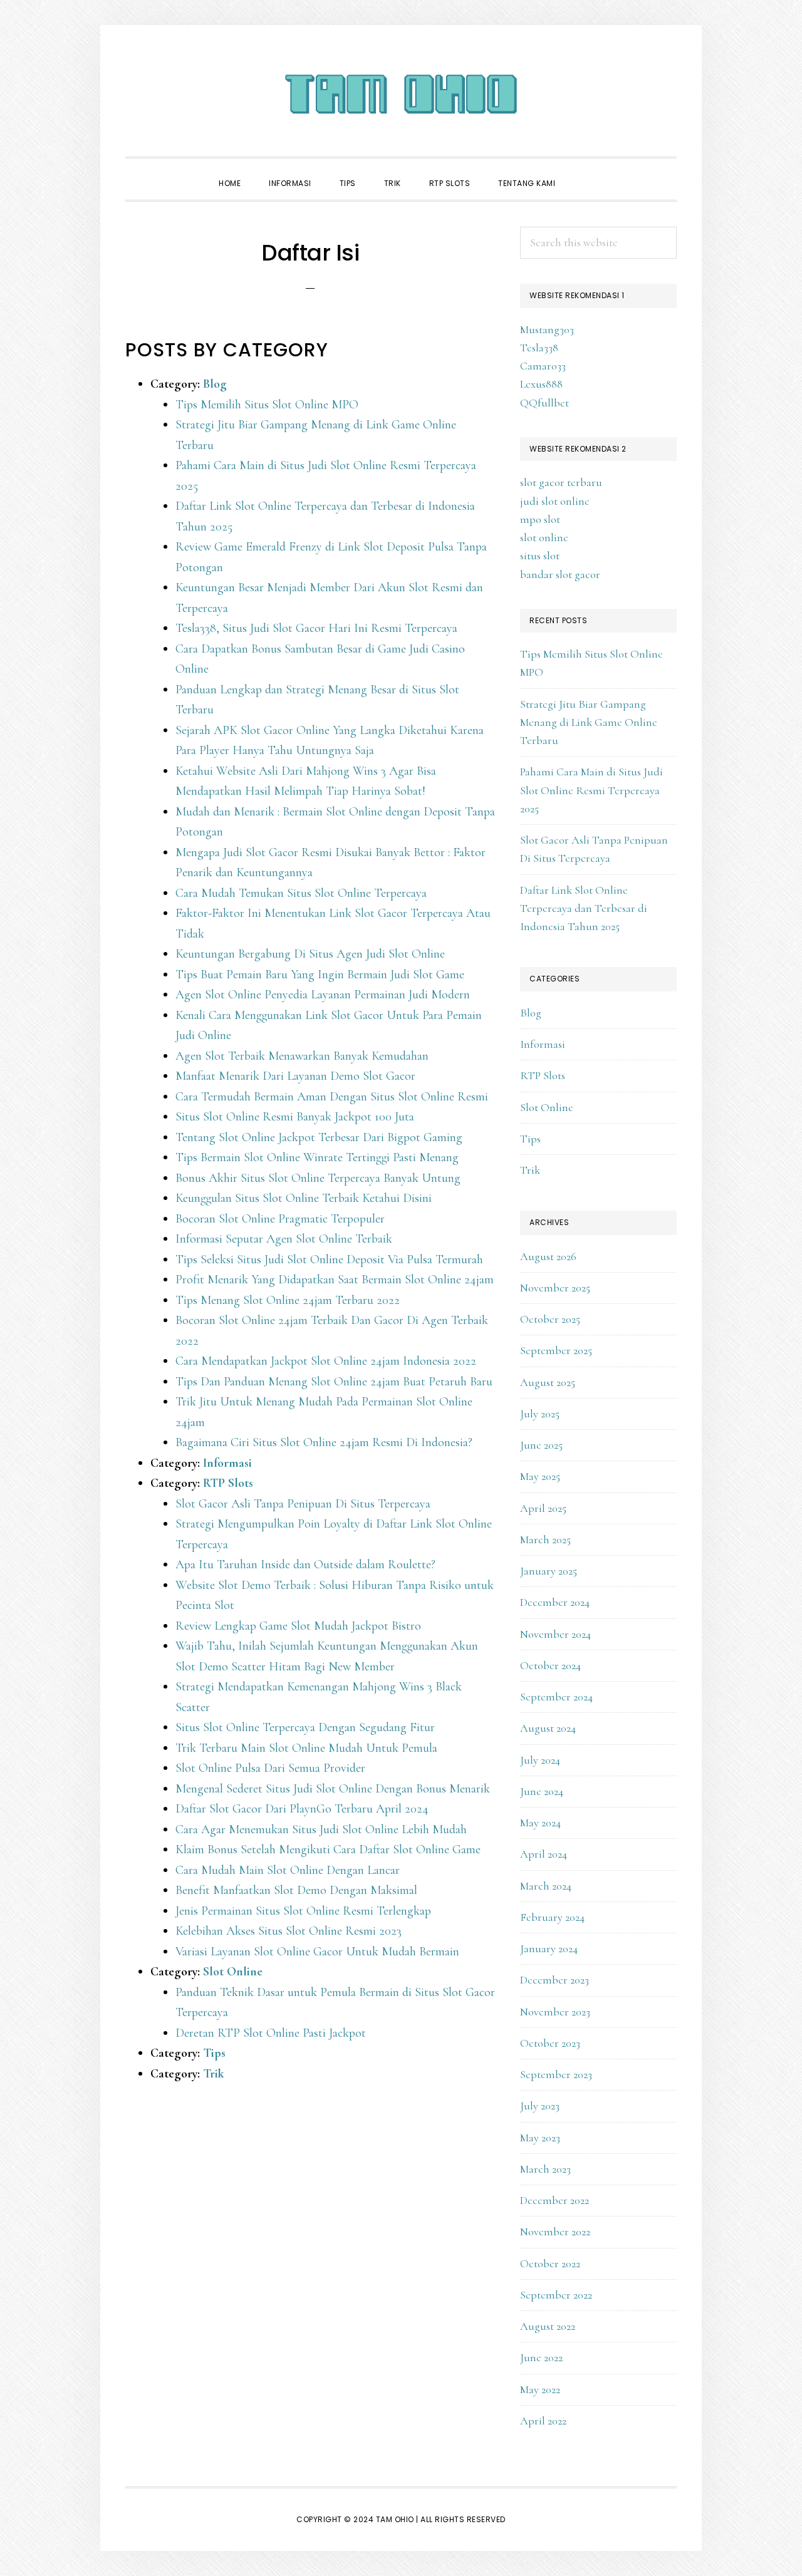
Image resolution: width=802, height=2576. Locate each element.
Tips (214, 2053)
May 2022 (540, 2389)
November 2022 (555, 2232)
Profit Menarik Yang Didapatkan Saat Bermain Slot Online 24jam (335, 1280)
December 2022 (555, 2200)
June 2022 (541, 2357)
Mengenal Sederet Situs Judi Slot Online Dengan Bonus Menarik (333, 1789)
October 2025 (550, 1319)
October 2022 (550, 2263)
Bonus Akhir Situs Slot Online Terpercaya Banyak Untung (318, 1178)
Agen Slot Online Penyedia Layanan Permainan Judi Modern (323, 995)
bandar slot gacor (560, 574)
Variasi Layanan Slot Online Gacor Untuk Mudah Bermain (317, 1952)
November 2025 (555, 1288)
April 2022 (543, 2421)
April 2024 (544, 1854)
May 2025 (540, 1476)
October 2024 (550, 1665)
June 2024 (542, 1791)
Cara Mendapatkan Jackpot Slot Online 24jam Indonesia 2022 (326, 1361)
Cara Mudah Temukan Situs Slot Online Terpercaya (301, 893)
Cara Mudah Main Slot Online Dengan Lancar (288, 1870)
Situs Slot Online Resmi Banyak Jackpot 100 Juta (295, 1117)
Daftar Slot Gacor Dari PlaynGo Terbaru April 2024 (302, 1809)
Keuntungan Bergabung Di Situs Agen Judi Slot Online (310, 954)
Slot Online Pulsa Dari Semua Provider (270, 1768)
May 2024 (540, 1823)
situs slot (540, 556)
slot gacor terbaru (561, 482)
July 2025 (540, 1414)
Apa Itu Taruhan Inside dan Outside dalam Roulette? (305, 1565)
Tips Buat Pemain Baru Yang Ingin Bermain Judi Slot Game (320, 975)
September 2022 (556, 2295)
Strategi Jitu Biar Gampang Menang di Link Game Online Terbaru (589, 722)
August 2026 (548, 1256)
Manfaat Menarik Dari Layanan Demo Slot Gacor (295, 1076)
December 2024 (555, 1602)
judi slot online (555, 501)
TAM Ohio (401, 94)
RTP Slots (228, 1483)
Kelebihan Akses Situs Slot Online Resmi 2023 (289, 1931)
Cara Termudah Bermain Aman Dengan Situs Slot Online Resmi (332, 1097)
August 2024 (548, 1728)
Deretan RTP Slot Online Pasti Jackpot (271, 2033)
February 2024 (552, 1917)
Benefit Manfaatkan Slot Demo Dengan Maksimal (296, 1890)
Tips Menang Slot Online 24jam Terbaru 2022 (288, 1300)
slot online (544, 537)
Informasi (227, 1463)
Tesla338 (539, 348)
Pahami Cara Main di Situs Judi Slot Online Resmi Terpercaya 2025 (591, 790)
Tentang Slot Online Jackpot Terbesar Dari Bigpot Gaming (319, 1137)
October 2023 (550, 2043)
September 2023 (556, 2074)
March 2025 (545, 1539)
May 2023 (540, 2138)
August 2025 (548, 1382)
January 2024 (549, 1948)
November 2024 (555, 1634)
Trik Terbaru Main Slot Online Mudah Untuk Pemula (306, 1748)
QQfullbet (544, 403)
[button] (583, 172)
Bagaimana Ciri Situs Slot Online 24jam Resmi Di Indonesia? (324, 1442)
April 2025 (543, 1508)
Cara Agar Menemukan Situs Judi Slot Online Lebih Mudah (321, 1829)
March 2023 (545, 2169)
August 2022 (548, 2326)
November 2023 (555, 2012)
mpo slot (540, 519)
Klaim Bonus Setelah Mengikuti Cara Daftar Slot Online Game (328, 1849)
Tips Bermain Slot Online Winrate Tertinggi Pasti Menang (317, 1157)
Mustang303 (547, 329)
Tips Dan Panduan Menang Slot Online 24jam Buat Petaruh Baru (334, 1382)
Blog (215, 384)
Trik (214, 2074)
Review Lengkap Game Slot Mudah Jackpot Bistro (298, 1626)
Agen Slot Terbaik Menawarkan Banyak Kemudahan (302, 1056)
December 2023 (555, 1980)
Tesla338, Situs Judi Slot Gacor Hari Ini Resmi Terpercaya (316, 628)
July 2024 (540, 1760)
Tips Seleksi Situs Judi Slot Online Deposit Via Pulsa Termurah (329, 1260)
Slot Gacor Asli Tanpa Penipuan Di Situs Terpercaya (303, 1504)
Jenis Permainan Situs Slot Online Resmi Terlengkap (303, 1911)
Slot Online (233, 1972)
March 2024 (546, 1886)
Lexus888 (541, 384)
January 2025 (549, 1571)
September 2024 (556, 1697)
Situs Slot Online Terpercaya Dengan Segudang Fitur (305, 1727)
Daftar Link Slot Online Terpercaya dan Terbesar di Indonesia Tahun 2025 (584, 908)
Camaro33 (543, 366)
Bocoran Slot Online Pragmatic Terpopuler (280, 1219)
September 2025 (556, 1350)
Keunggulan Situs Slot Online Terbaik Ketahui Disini (304, 1198)
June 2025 (541, 1445)
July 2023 (540, 2106)
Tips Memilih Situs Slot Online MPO (267, 405)
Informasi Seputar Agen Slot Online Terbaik (284, 1239)
